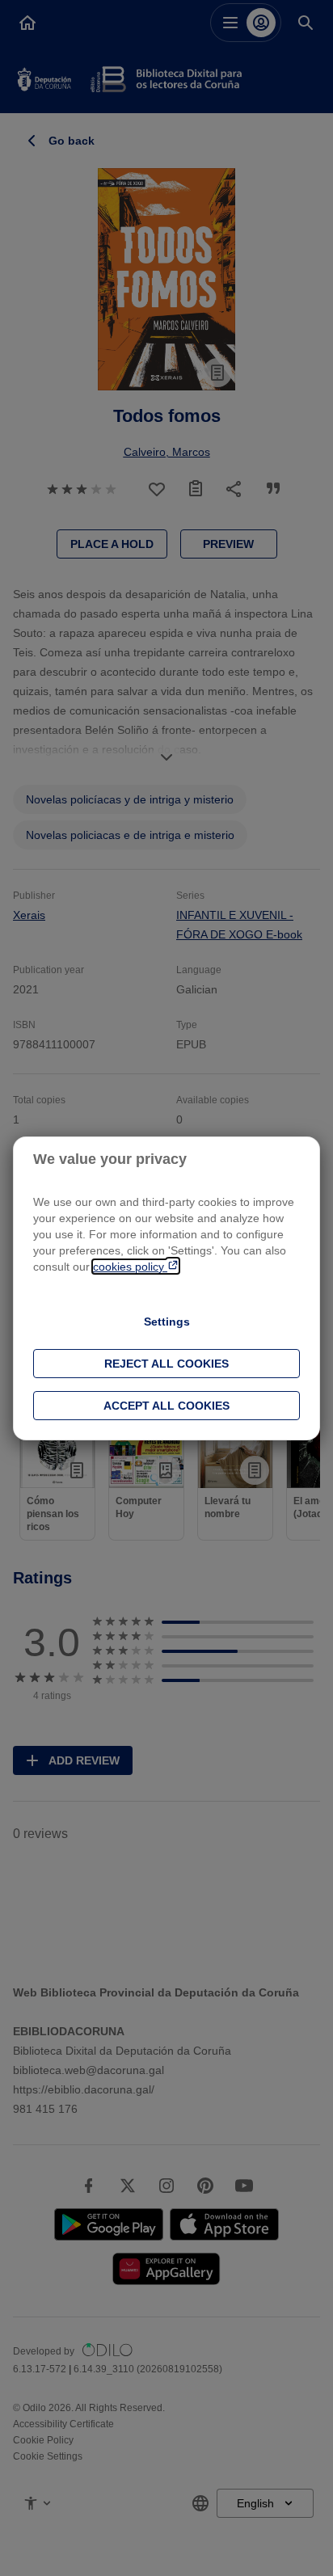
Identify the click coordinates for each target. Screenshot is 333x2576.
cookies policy (130, 1267)
